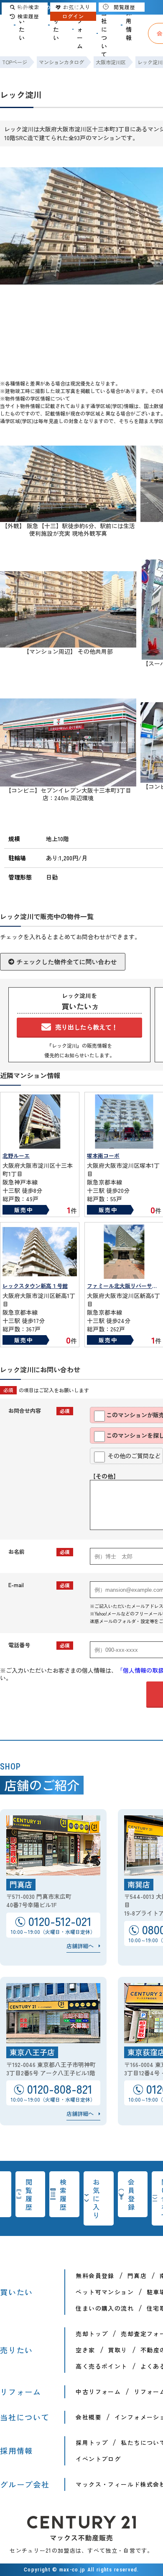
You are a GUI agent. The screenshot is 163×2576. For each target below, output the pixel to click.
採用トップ (92, 2442)
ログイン (73, 16)
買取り (118, 2350)
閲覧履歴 (29, 2194)
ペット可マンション (105, 2292)
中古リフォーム (98, 2392)
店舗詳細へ (80, 1946)
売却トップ (92, 2334)
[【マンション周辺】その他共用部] (68, 644)
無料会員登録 (95, 2276)
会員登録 (132, 2194)
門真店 (137, 2276)
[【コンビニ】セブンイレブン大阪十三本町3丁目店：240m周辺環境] (68, 783)
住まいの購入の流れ (105, 2308)
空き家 (85, 2350)
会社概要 (89, 2417)
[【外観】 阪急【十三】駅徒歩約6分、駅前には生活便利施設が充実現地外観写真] (68, 518)
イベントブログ (98, 2459)
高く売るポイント (101, 2366)
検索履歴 (64, 2194)
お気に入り (97, 2198)
